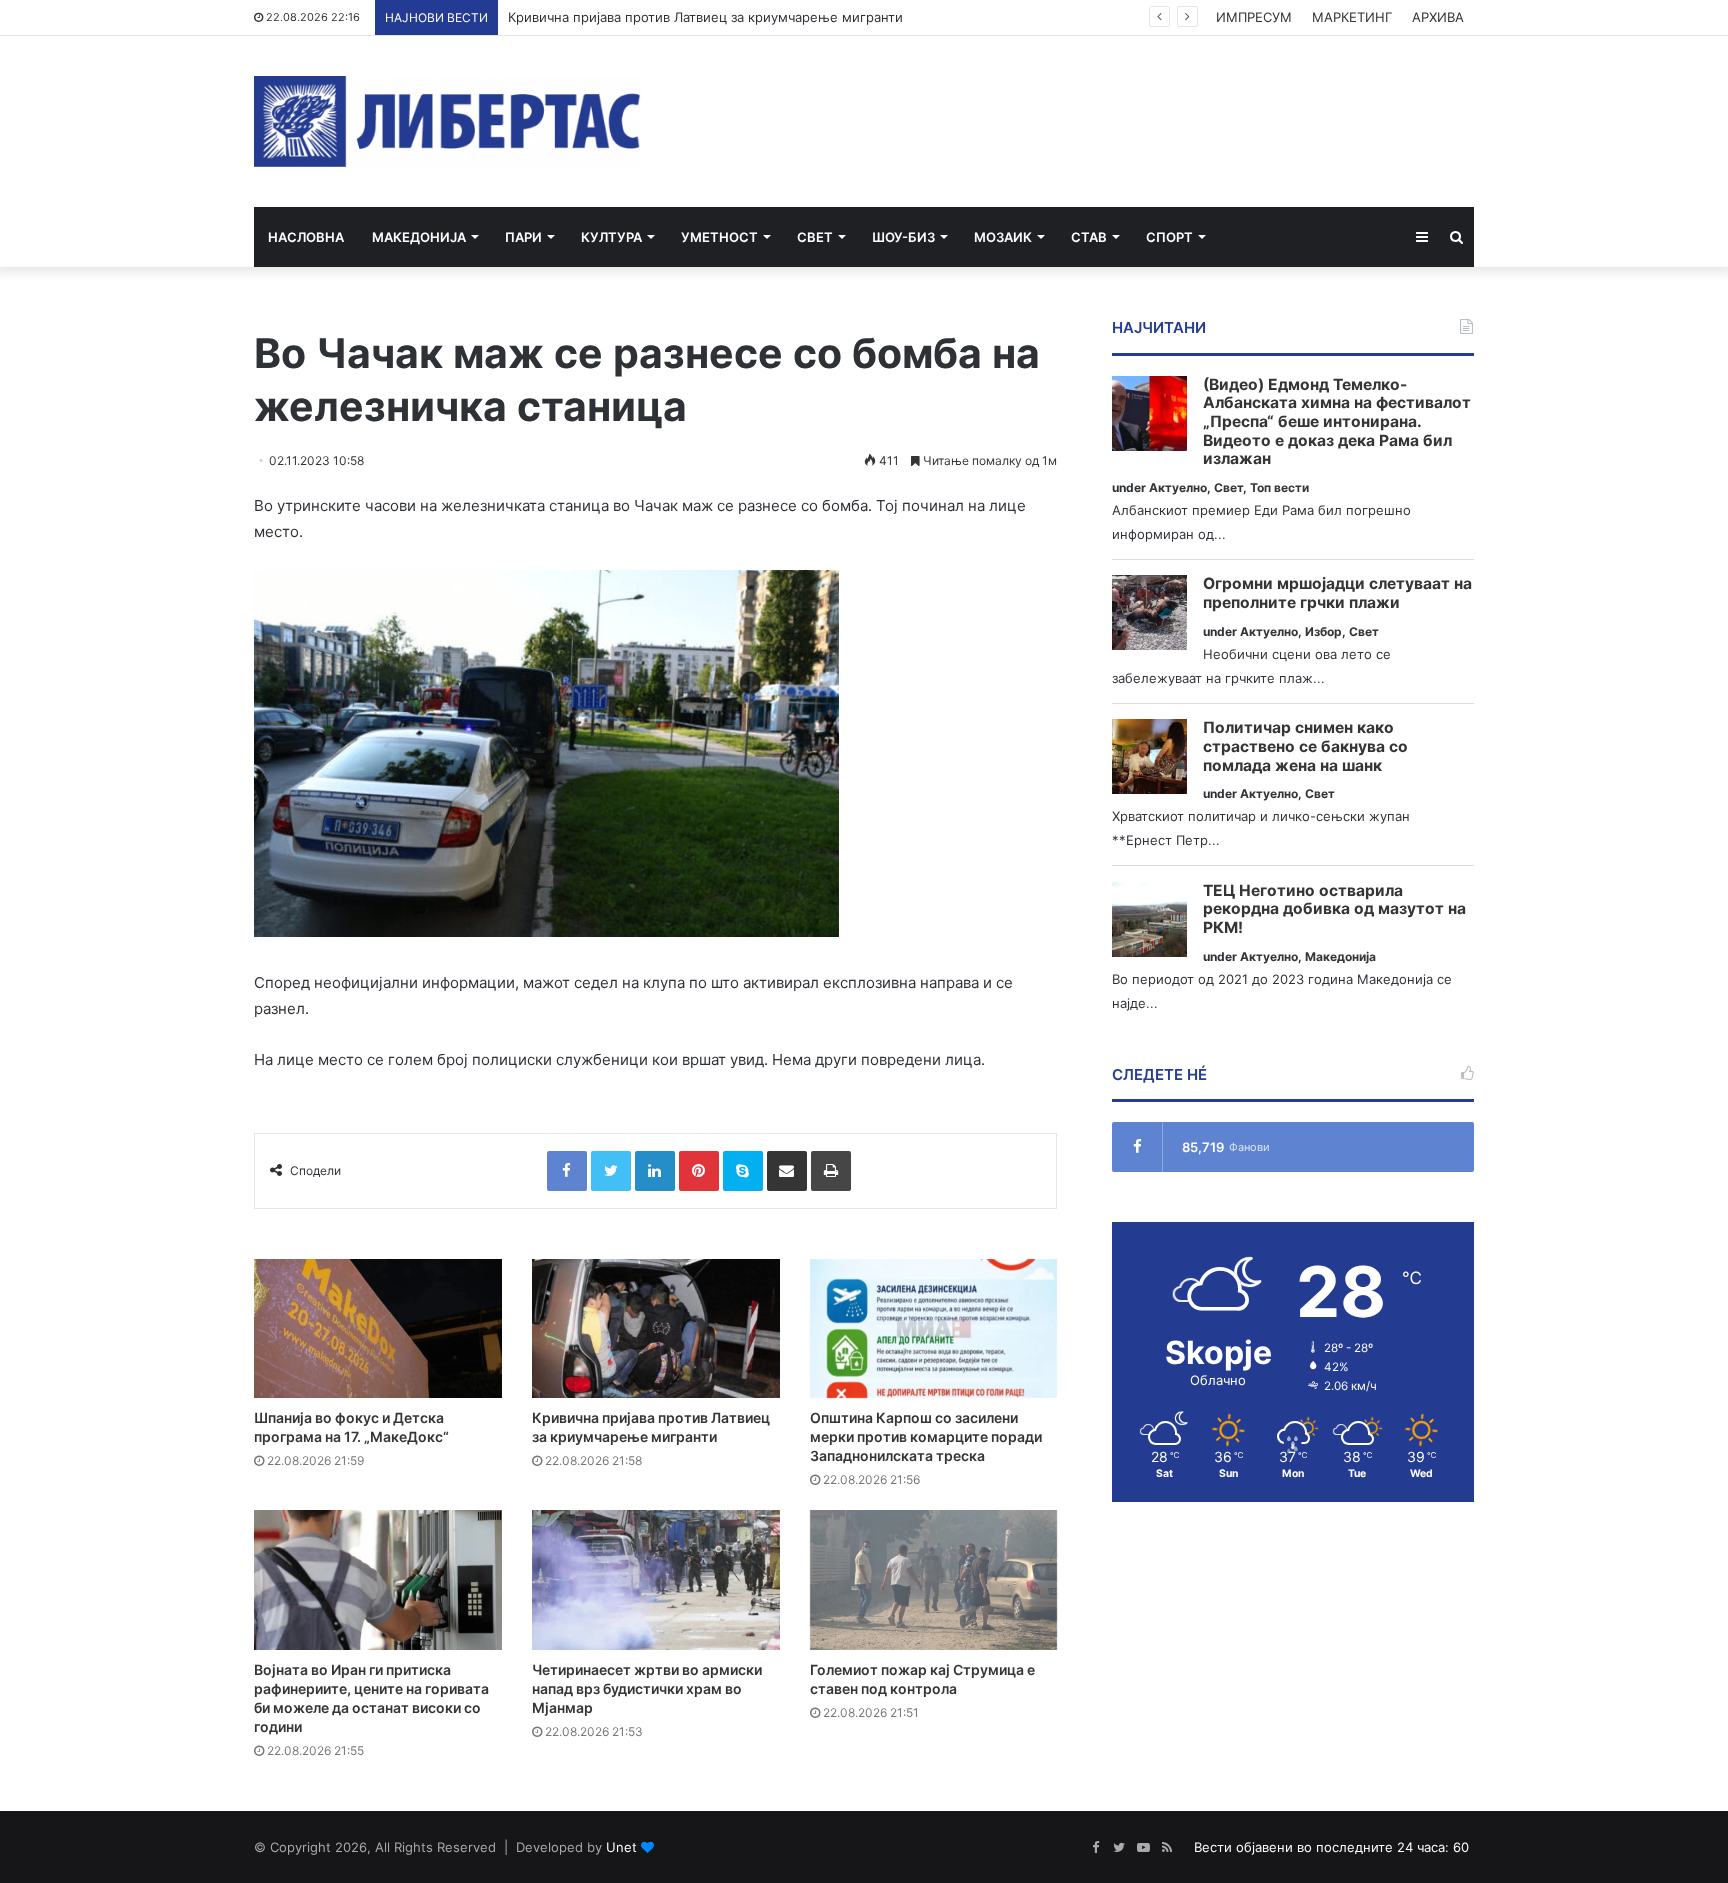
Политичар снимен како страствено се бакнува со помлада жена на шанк (1305, 746)
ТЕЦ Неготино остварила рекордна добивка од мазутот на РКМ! (1334, 909)
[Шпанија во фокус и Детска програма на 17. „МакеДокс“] (378, 1329)
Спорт (1169, 237)
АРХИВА (1438, 17)
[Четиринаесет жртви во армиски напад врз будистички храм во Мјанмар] (656, 1580)
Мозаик (1003, 237)
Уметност (719, 237)
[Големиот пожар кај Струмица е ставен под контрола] (934, 1580)
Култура (611, 237)
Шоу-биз (903, 237)
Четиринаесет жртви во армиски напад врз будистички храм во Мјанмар (647, 1688)
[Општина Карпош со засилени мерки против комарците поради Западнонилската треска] (934, 1329)
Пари (523, 237)
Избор (1323, 631)
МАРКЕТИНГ (1352, 17)
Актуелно (1178, 487)
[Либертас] (447, 121)
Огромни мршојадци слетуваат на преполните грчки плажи (1337, 593)
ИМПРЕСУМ (1254, 17)
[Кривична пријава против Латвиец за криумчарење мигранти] (656, 1329)
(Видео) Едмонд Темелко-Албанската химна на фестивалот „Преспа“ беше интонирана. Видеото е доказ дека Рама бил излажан (1337, 422)
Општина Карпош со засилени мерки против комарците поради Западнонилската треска (926, 1436)
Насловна (306, 237)
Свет (815, 237)
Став (1089, 237)
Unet (621, 1847)
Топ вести (1279, 487)
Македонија (419, 237)
